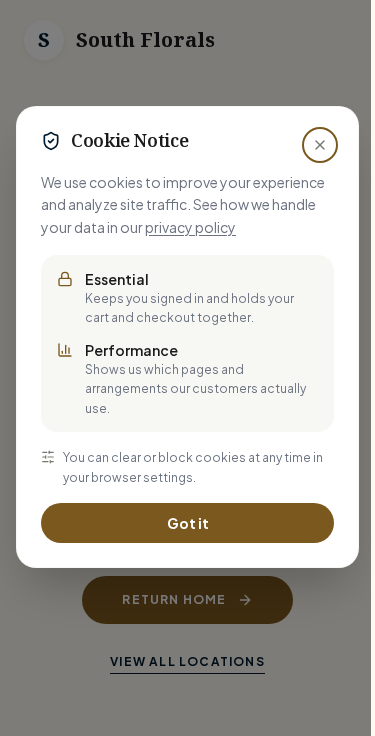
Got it (188, 523)
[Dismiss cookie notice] (320, 145)
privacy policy (190, 227)
